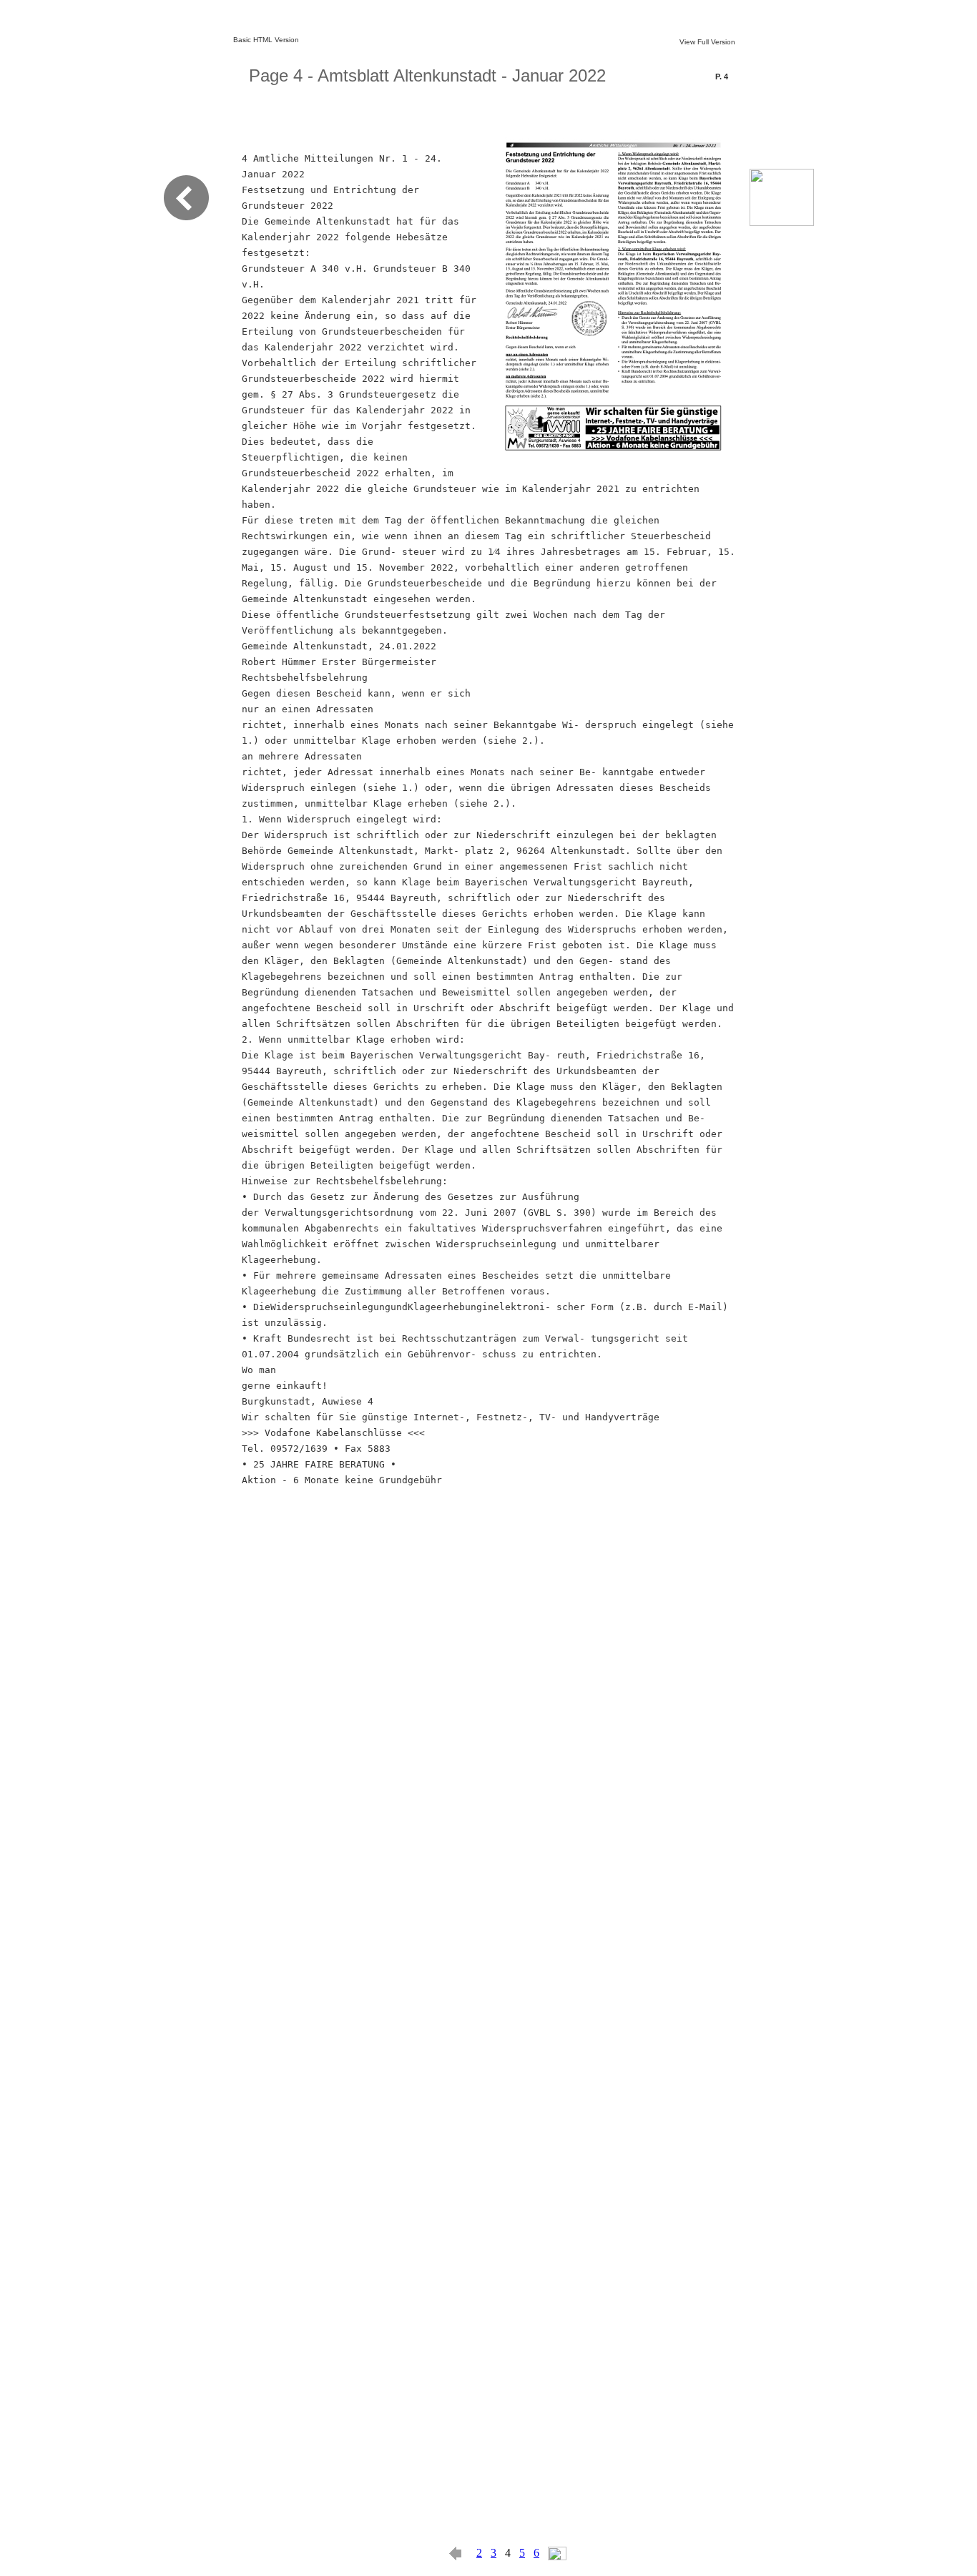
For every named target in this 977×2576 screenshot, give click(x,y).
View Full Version (707, 42)
